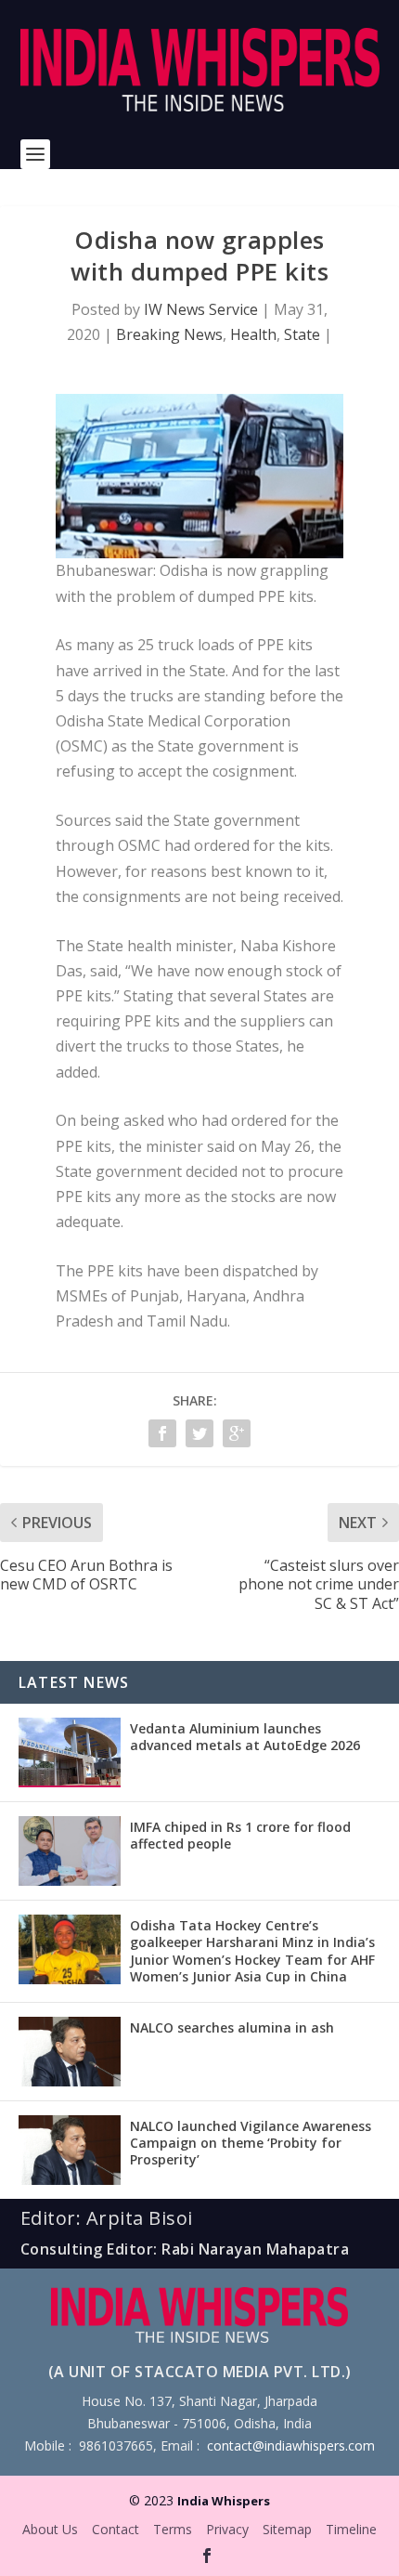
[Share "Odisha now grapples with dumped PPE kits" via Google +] (237, 1433)
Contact (116, 2529)
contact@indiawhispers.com (291, 2445)
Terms (173, 2529)
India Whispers (224, 2501)
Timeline (351, 2529)
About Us (50, 2529)
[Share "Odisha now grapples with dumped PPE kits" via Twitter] (199, 1433)
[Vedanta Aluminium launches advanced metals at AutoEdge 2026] (70, 1752)
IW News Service (201, 309)
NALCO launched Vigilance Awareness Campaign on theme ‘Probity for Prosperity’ (251, 2143)
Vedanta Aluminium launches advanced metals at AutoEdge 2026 (245, 1737)
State (302, 334)
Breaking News (169, 334)
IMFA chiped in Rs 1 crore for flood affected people (240, 1835)
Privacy (227, 2529)
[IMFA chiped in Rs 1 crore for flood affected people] (70, 1851)
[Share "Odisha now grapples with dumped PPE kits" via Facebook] (162, 1433)
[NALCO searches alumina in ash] (70, 2052)
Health (253, 334)
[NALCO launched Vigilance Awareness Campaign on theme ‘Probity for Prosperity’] (70, 2150)
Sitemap (287, 2529)
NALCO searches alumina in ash (232, 2027)
